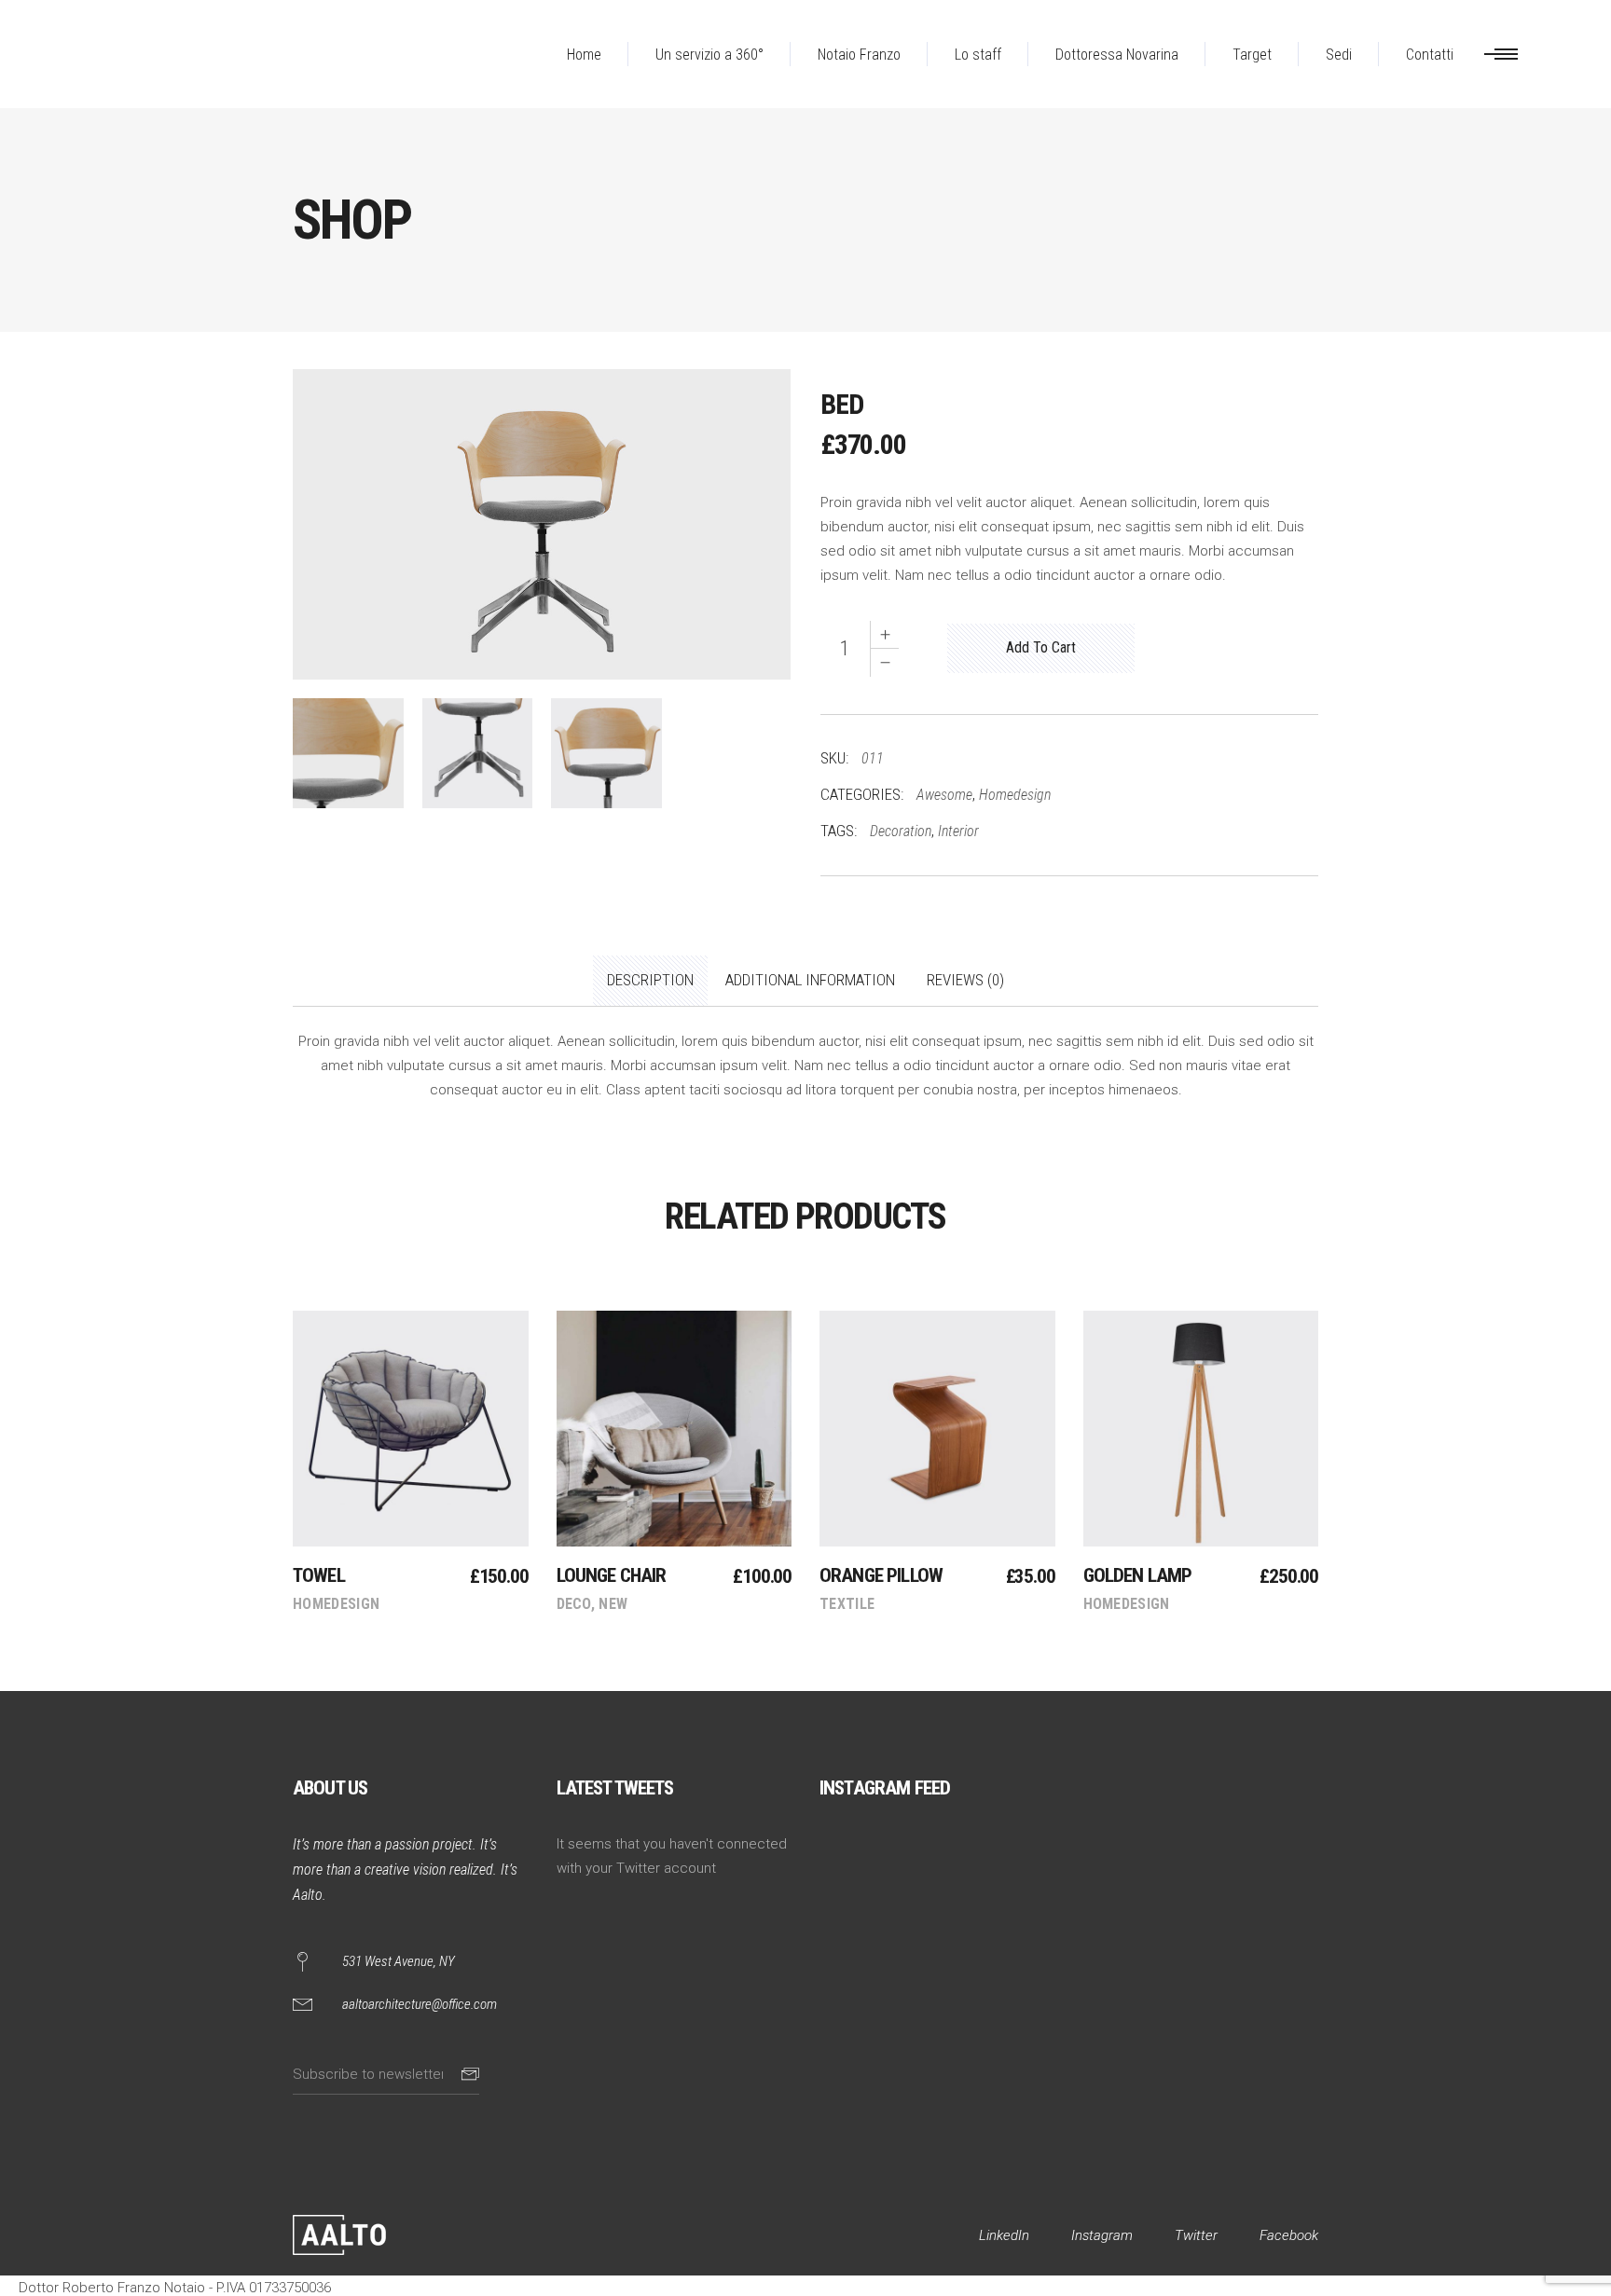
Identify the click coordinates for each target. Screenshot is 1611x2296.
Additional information (810, 980)
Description (650, 980)
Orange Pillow (881, 1575)
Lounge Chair (612, 1575)
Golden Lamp (1138, 1575)
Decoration (901, 831)
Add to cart (1041, 647)
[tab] (650, 981)
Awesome (944, 795)
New (613, 1604)
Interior (958, 831)
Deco (574, 1604)
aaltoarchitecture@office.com (420, 2004)
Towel (319, 1575)
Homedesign (1015, 795)
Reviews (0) (965, 980)
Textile (847, 1604)
